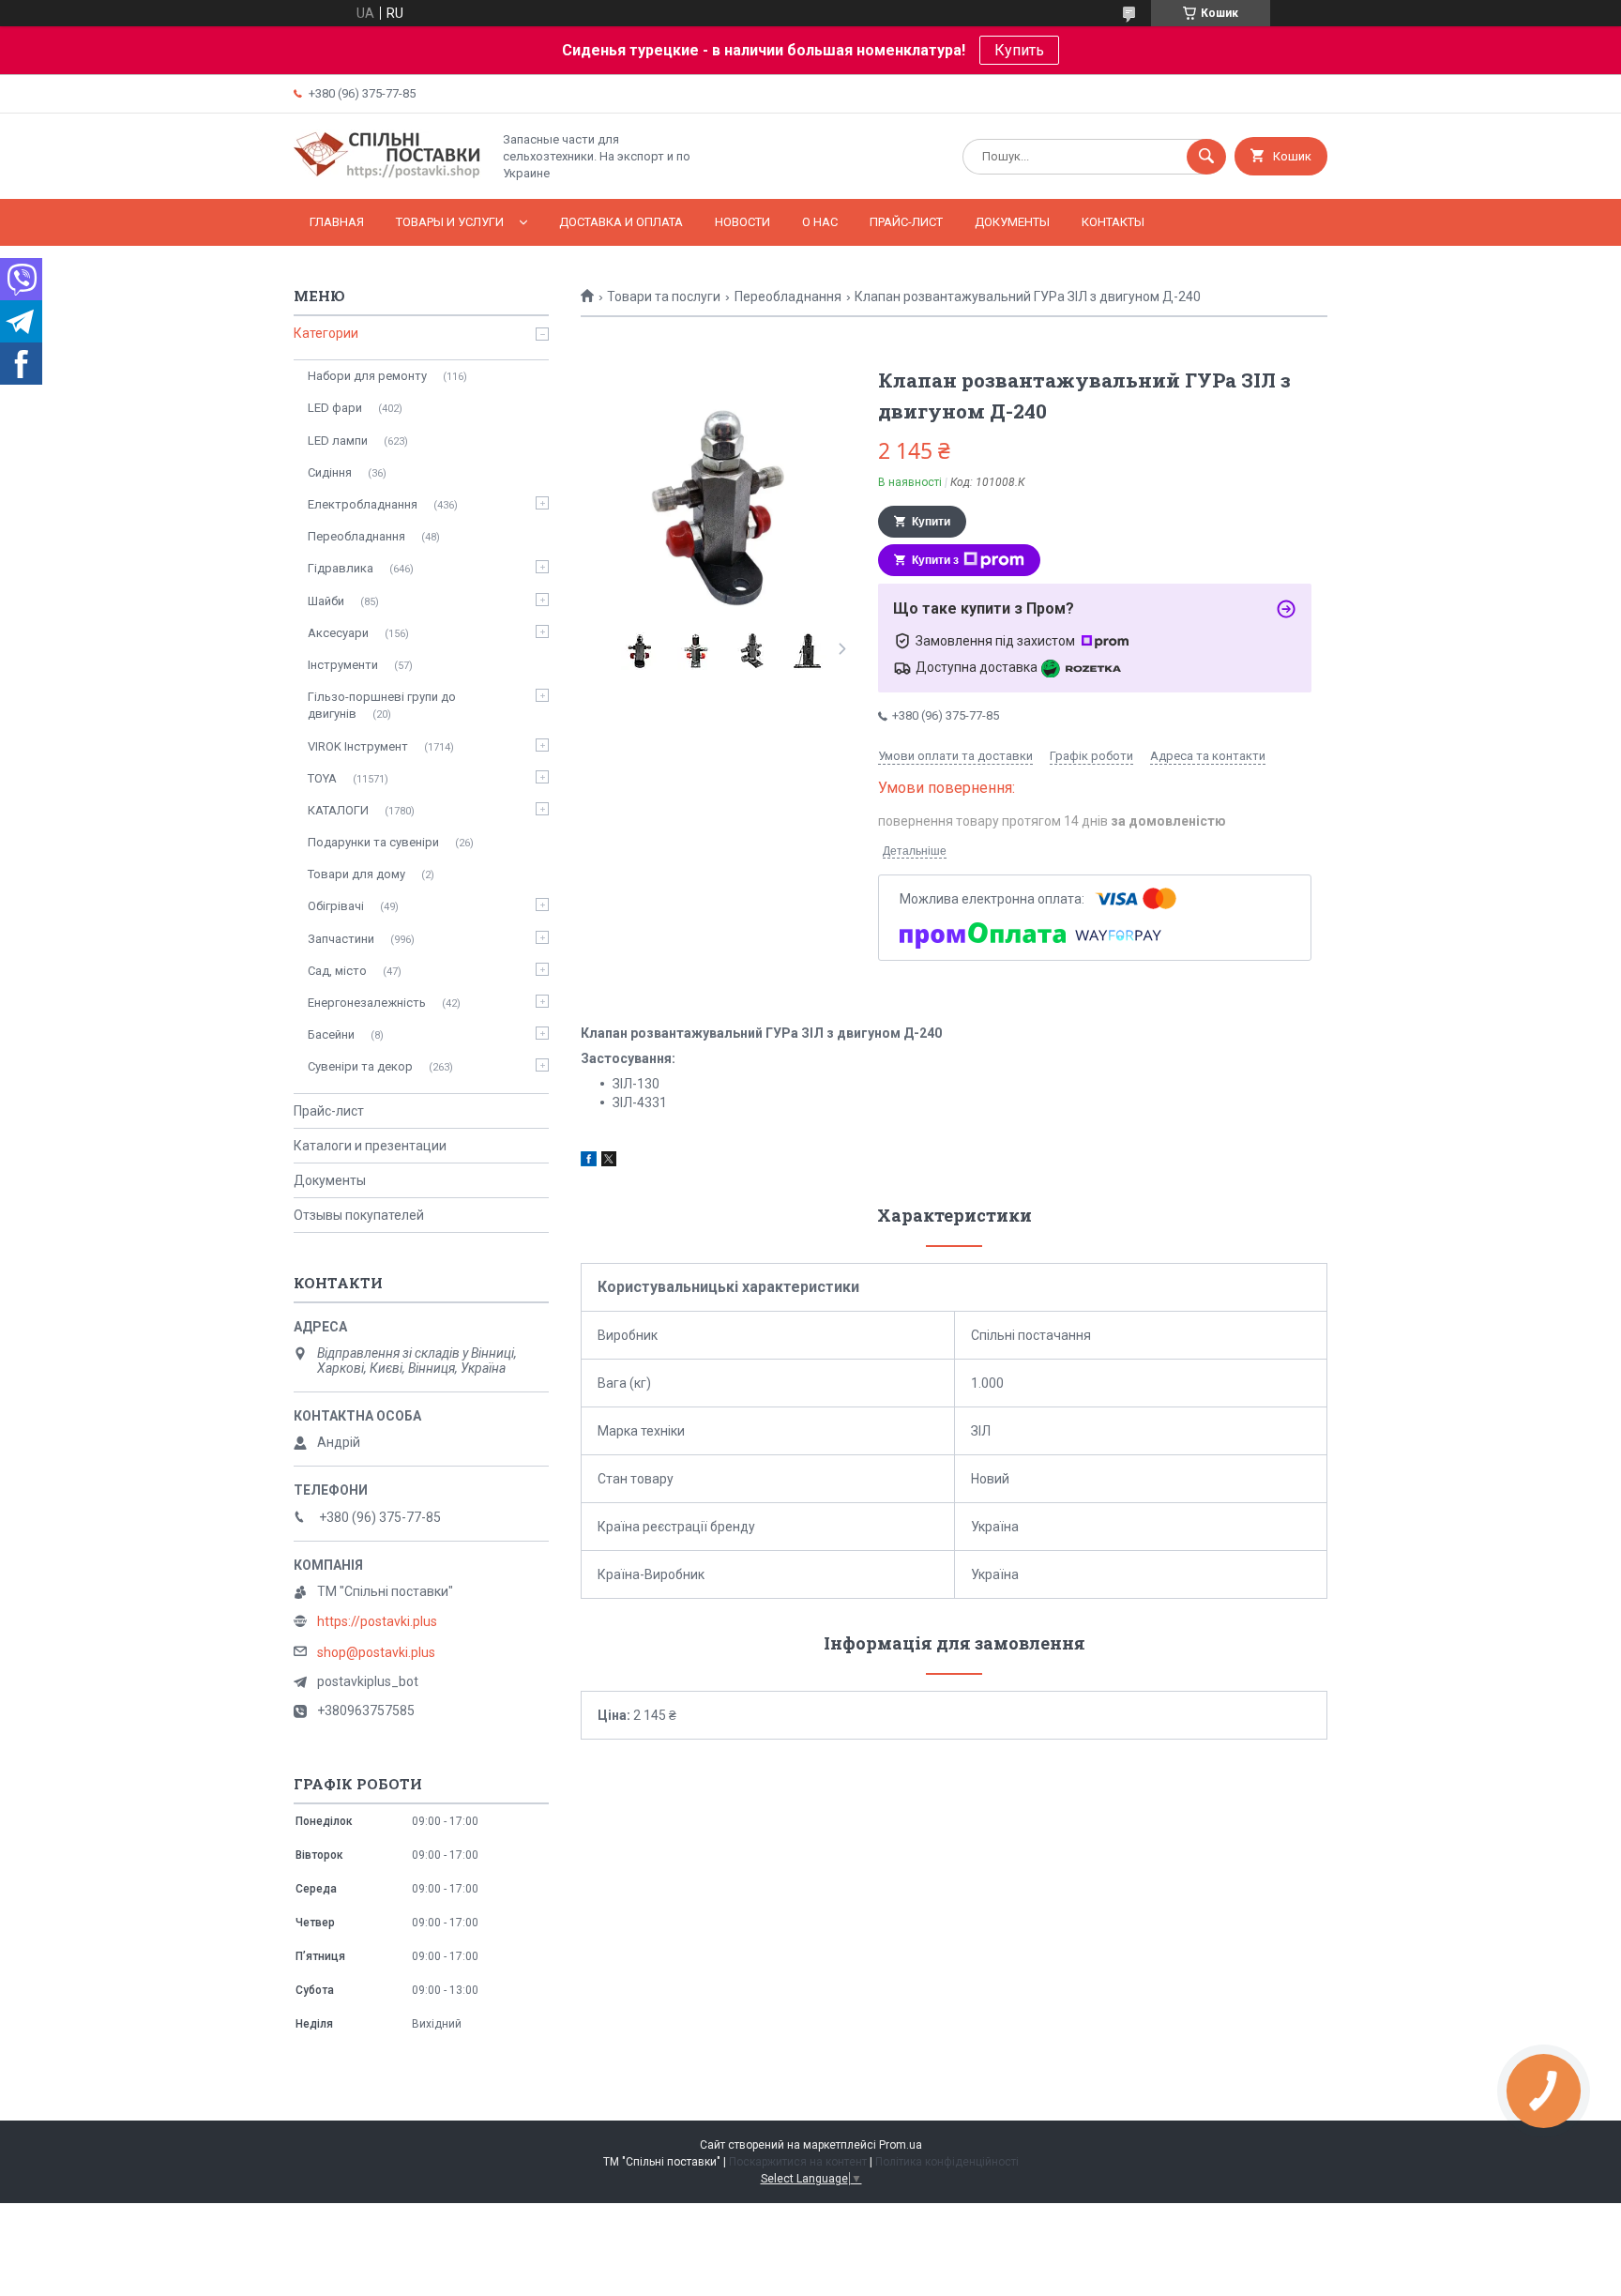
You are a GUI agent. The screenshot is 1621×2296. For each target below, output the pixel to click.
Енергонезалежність (367, 1003)
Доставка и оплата (621, 222)
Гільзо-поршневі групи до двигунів (382, 705)
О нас (820, 222)
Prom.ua (901, 2145)
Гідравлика (341, 568)
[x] (609, 1162)
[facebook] (589, 1162)
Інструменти (343, 665)
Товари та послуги (664, 297)
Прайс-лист (906, 222)
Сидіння (330, 472)
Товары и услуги (450, 222)
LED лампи (338, 441)
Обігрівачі (336, 906)
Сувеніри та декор (360, 1066)
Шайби (326, 601)
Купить (1019, 50)
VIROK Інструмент (358, 746)
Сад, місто (337, 971)
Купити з (935, 560)
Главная (337, 222)
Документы (1012, 222)
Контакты (1113, 222)
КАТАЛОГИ (338, 810)
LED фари (335, 408)
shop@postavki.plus (376, 1652)
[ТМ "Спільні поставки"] (387, 175)
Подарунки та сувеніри (373, 842)
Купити (931, 522)
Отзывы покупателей (359, 1215)
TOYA (322, 778)
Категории (326, 333)
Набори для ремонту (367, 376)
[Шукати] (1206, 157)
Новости (742, 222)
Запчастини (341, 939)
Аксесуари (338, 633)
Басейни (331, 1034)
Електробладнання (363, 504)
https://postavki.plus (377, 1621)
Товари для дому (356, 874)
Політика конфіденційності (947, 2162)
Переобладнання (788, 297)
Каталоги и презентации (370, 1146)
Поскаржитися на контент (798, 2162)
